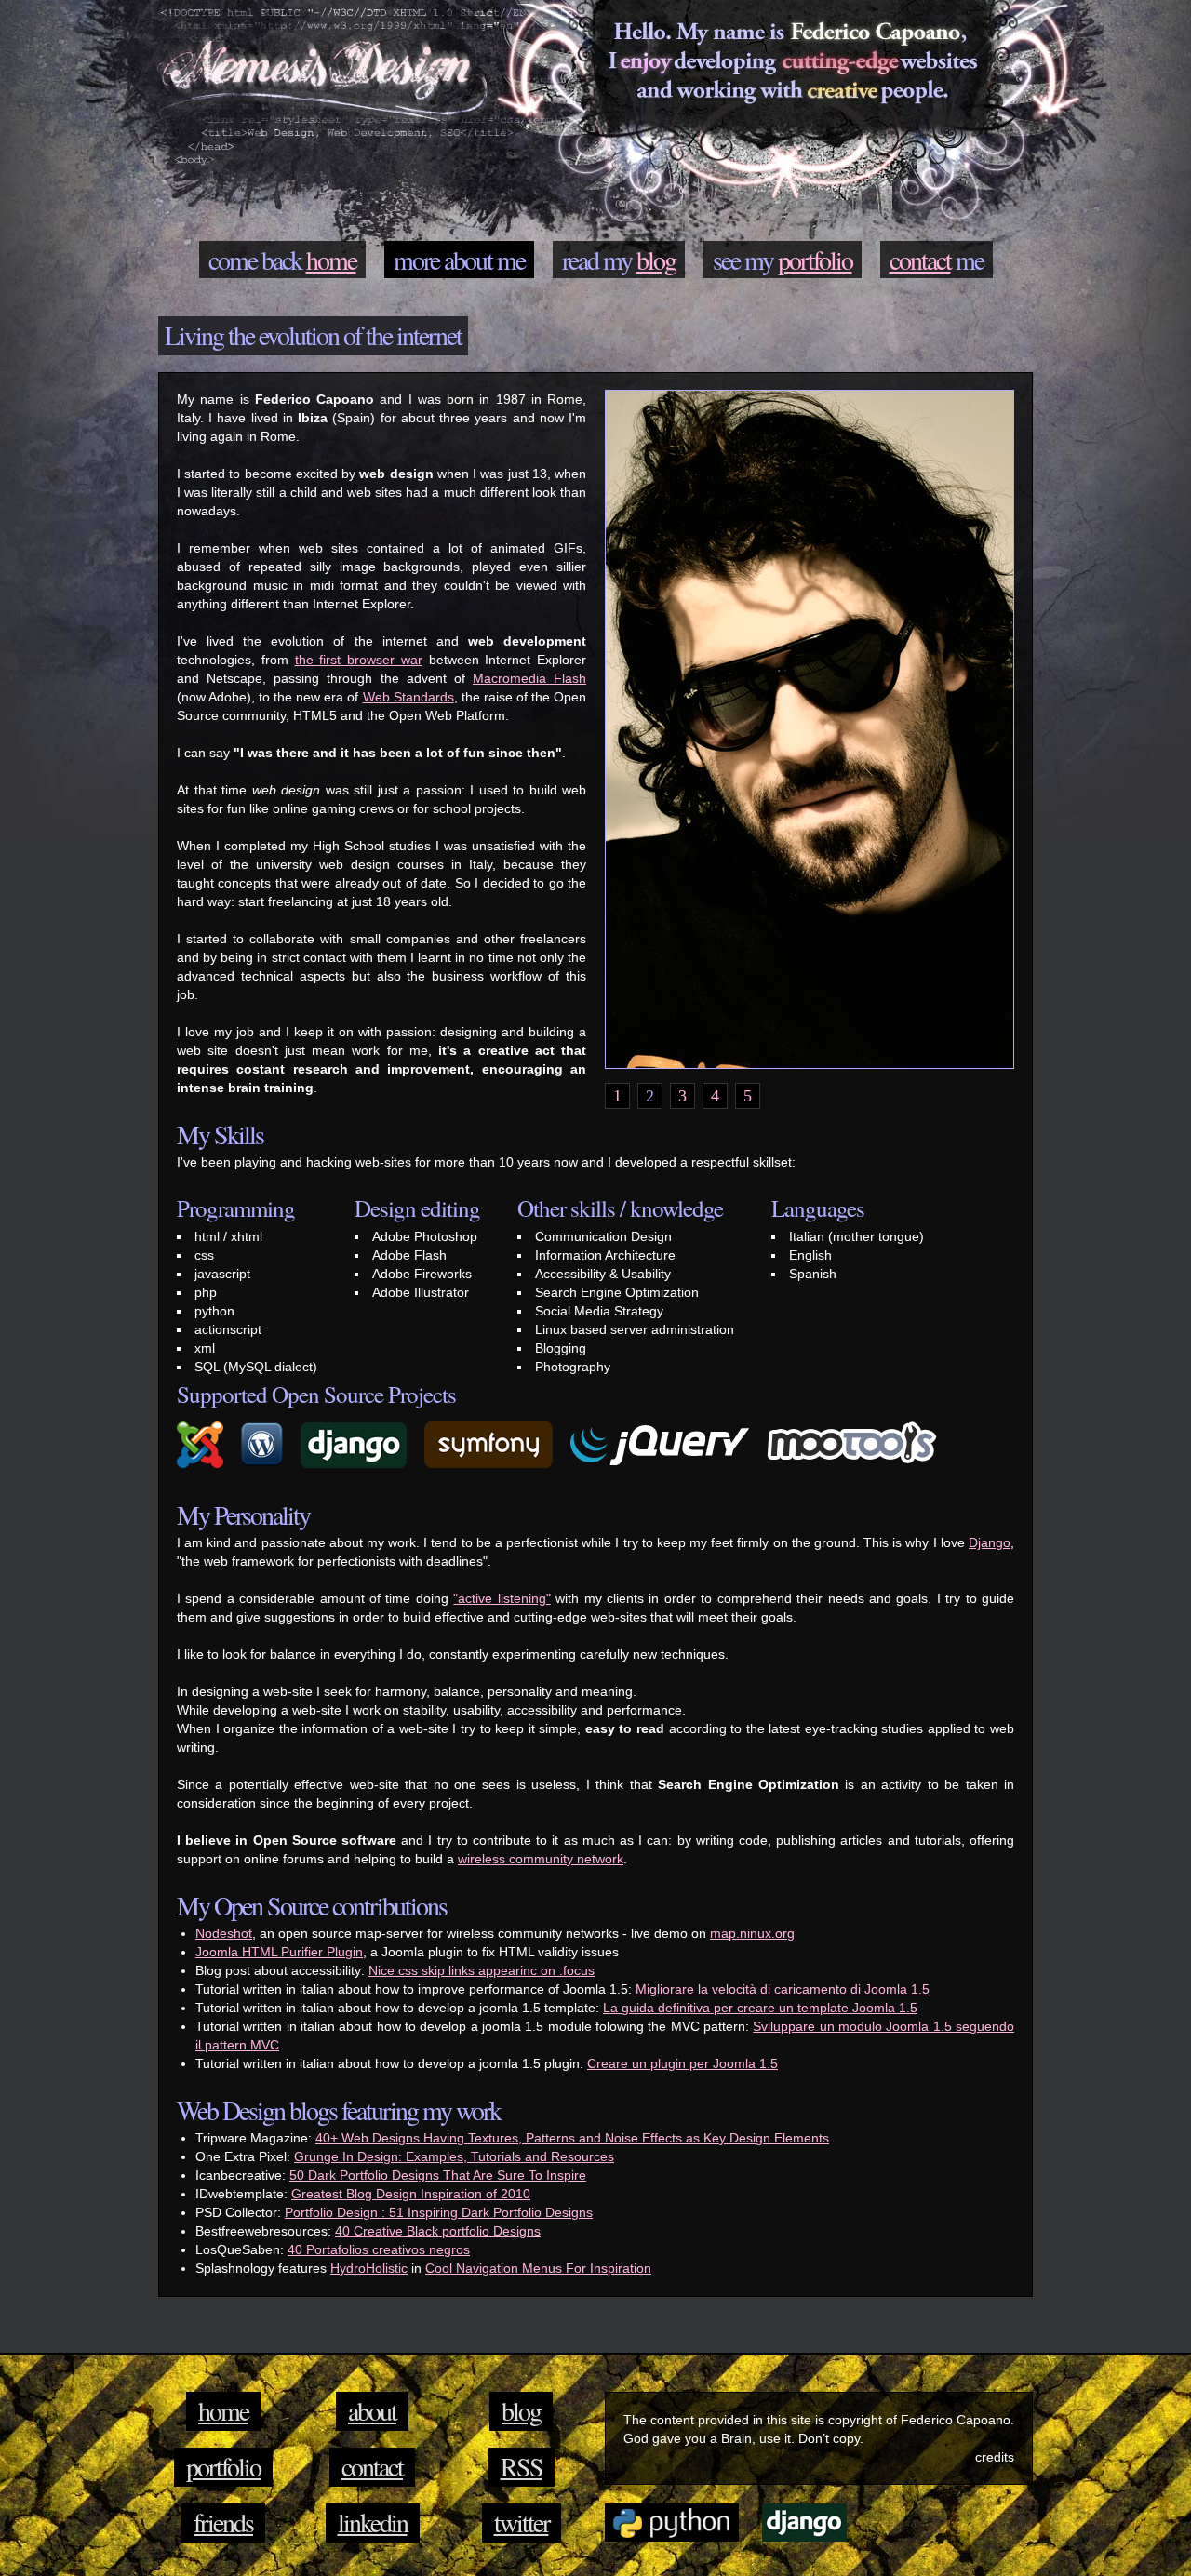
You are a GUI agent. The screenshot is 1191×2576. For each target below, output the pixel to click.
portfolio (815, 260)
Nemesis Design (321, 75)
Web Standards (408, 697)
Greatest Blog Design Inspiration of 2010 (411, 2194)
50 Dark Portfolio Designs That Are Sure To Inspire (438, 2175)
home (331, 260)
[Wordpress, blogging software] (269, 1468)
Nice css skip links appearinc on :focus (482, 1970)
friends (223, 2522)
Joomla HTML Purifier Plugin (279, 1952)
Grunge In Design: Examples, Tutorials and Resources (454, 2156)
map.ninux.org (752, 1933)
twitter (522, 2522)
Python (672, 2522)
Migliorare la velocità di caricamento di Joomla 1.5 (783, 1989)
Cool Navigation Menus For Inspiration (538, 2268)
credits (995, 2457)
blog (656, 260)
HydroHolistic (369, 2268)
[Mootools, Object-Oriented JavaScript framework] (859, 1468)
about (468, 260)
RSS (522, 2466)
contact (920, 260)
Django (990, 1542)
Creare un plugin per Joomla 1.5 (682, 2063)
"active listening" (502, 1598)
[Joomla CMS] (207, 1468)
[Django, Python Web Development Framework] (361, 1468)
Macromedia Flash (529, 678)
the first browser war (359, 660)
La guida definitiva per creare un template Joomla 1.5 (760, 2008)
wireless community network (541, 1859)
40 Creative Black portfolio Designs (438, 2231)
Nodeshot (224, 1933)
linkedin (373, 2522)
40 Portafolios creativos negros (379, 2249)
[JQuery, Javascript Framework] (667, 1468)
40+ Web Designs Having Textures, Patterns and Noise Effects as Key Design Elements (572, 2138)
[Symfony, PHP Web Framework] (495, 1468)
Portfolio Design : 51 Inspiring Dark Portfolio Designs (439, 2212)
